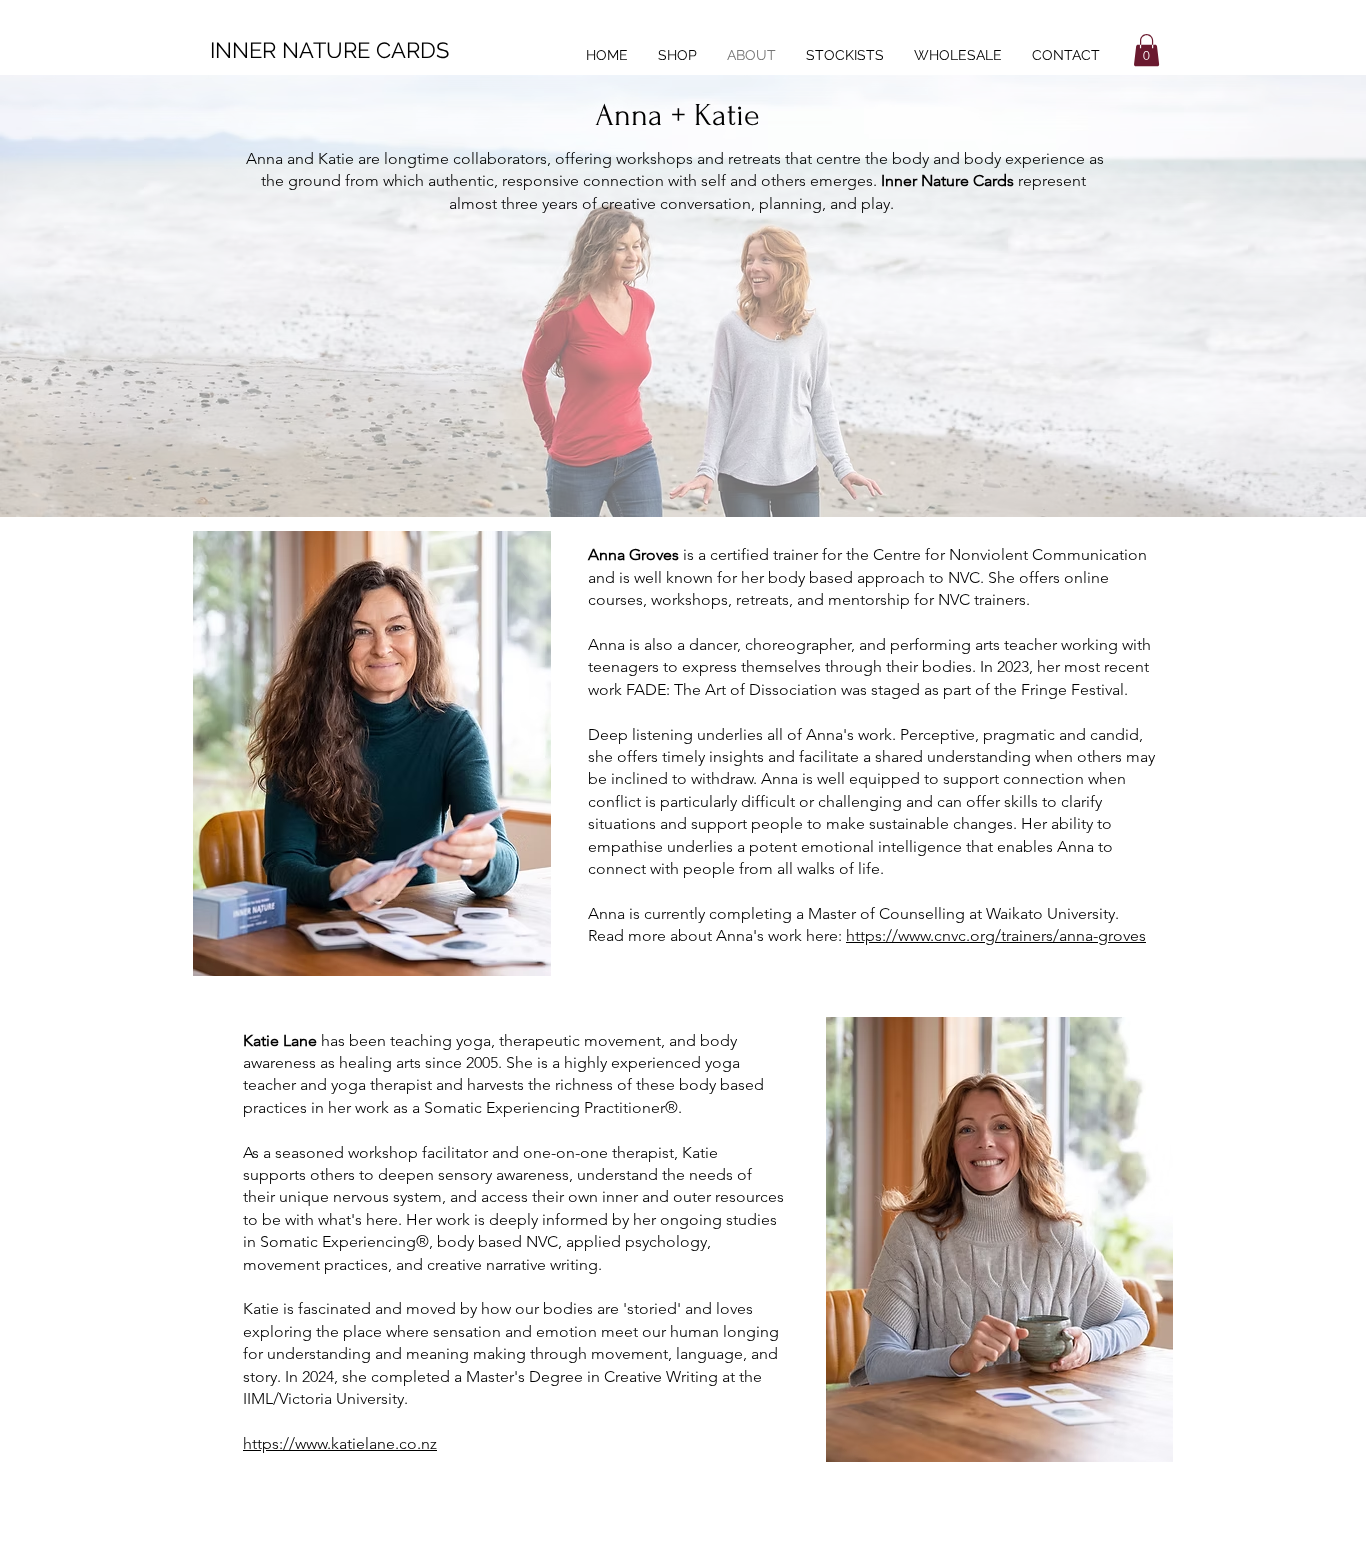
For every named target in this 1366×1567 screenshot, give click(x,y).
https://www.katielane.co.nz (340, 1443)
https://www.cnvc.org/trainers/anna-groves (996, 935)
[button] (1146, 50)
